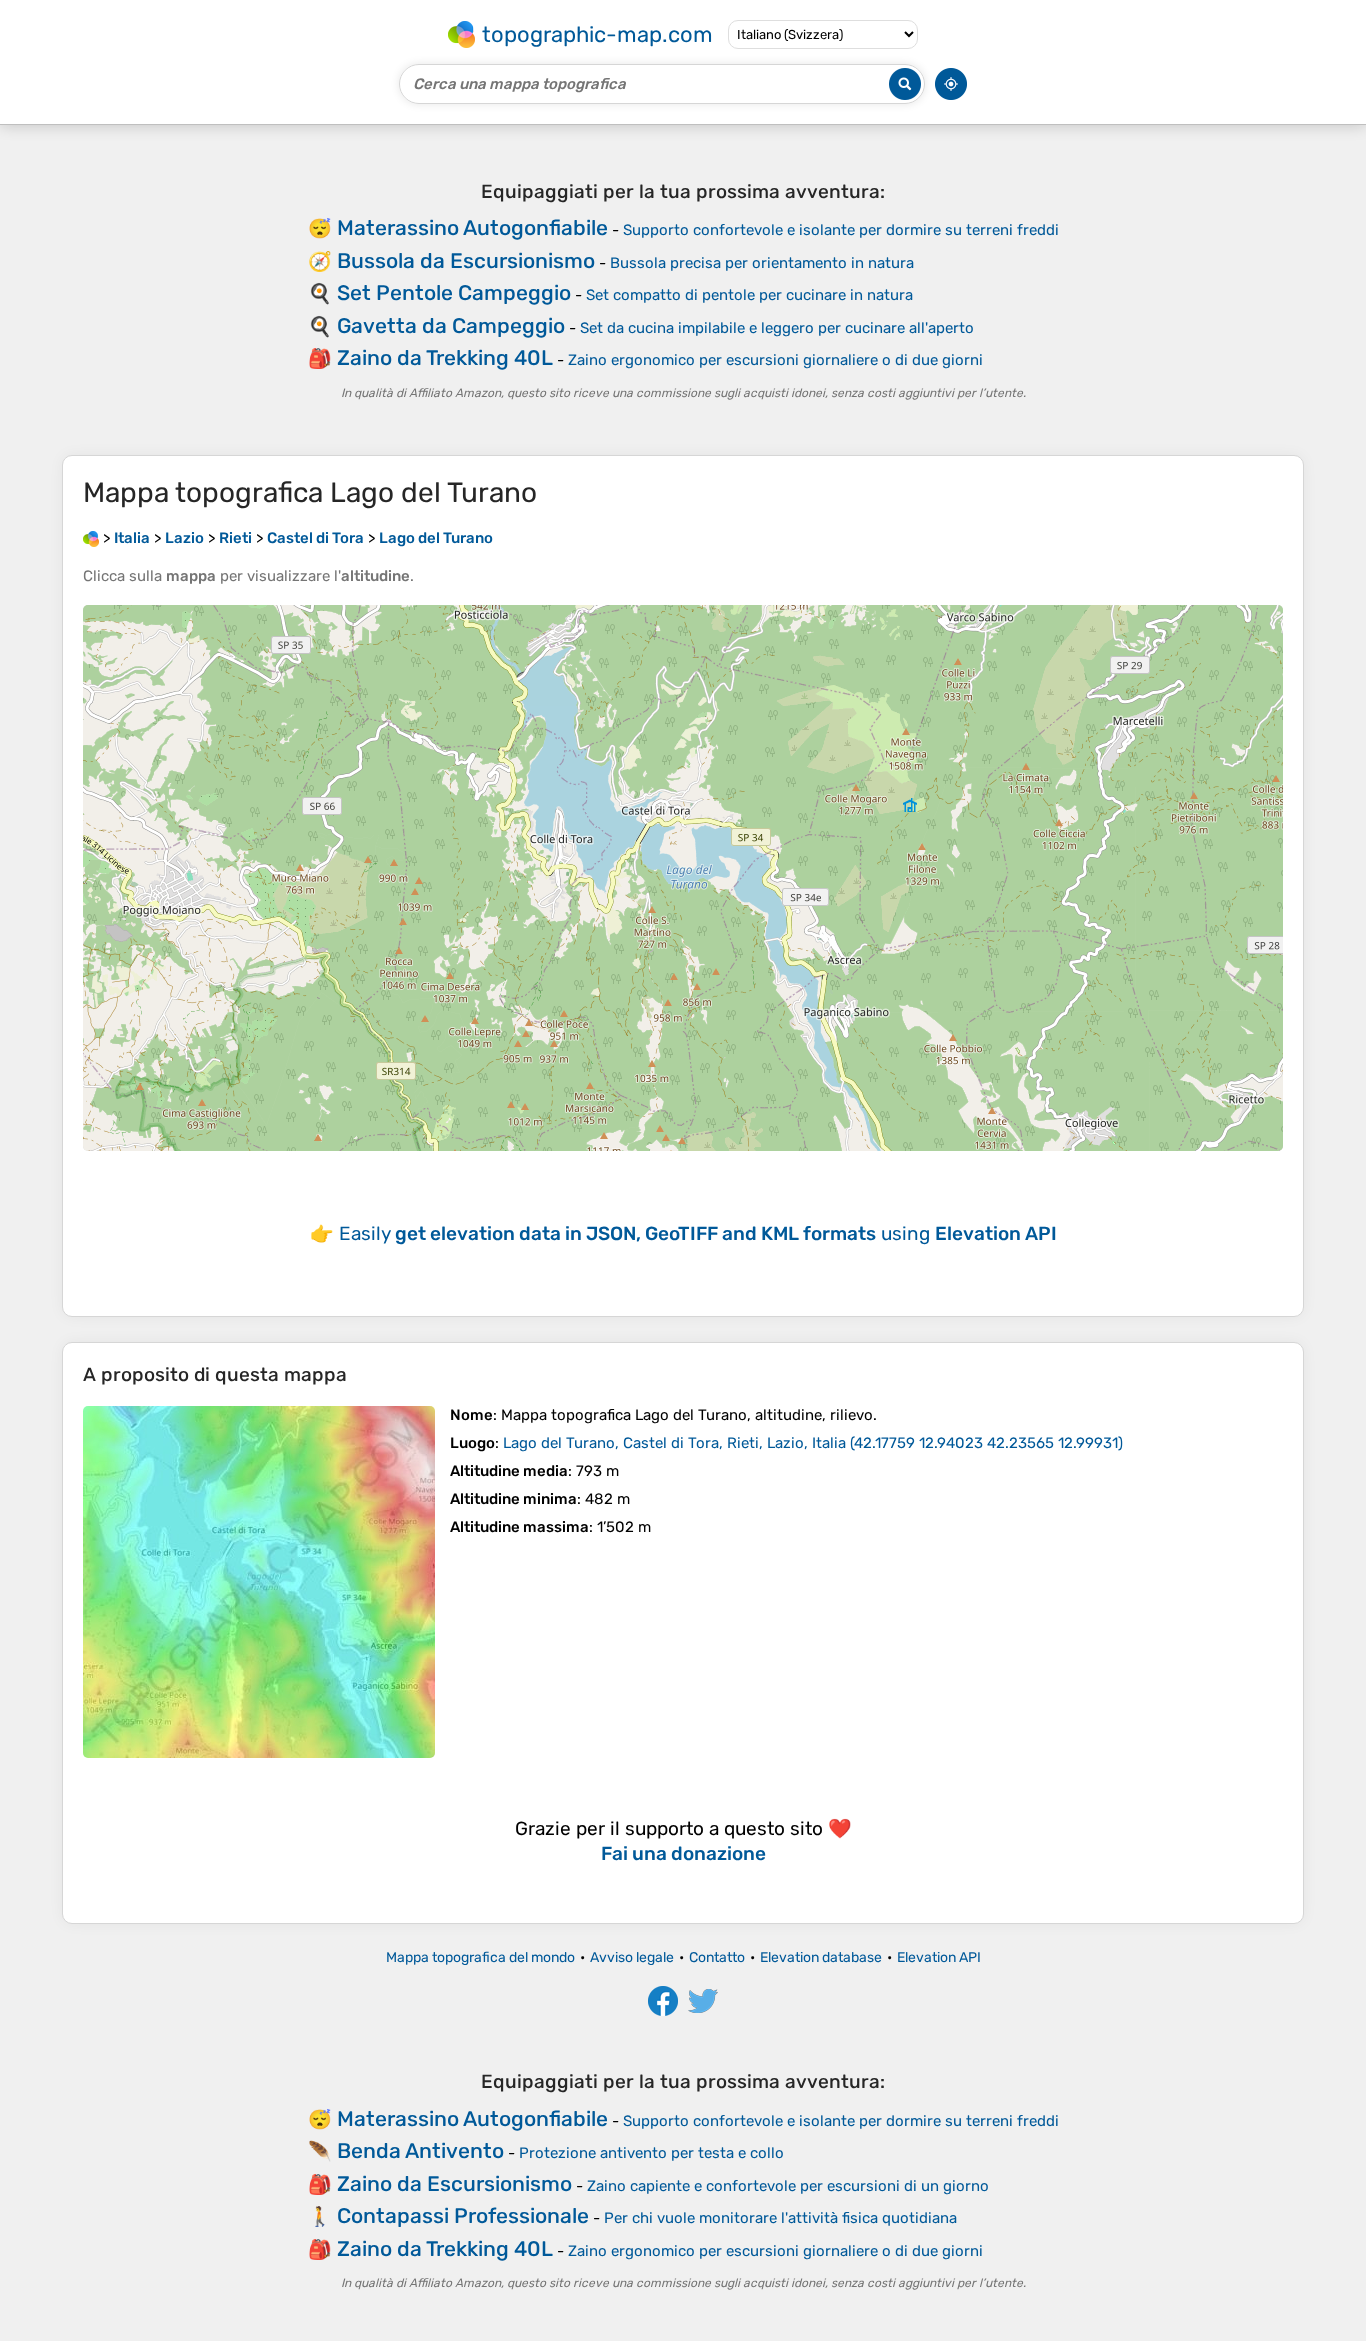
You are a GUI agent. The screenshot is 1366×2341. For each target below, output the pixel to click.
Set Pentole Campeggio (454, 292)
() (813, 1443)
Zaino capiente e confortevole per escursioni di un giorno (788, 2186)
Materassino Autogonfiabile (472, 227)
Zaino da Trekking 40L (445, 357)
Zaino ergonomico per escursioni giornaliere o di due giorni (775, 360)
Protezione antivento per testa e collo (651, 2153)
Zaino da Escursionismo (454, 2183)
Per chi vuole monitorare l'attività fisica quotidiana (780, 2218)
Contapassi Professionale (463, 2215)
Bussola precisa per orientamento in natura (762, 263)
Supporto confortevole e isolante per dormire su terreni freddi (841, 230)
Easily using (698, 1233)
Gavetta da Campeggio (451, 325)
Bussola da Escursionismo (466, 260)
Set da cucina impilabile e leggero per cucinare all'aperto (777, 328)
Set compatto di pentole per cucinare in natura (749, 295)
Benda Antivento (420, 2150)
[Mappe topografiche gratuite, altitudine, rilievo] (91, 538)
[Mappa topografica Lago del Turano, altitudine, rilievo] (259, 1582)
